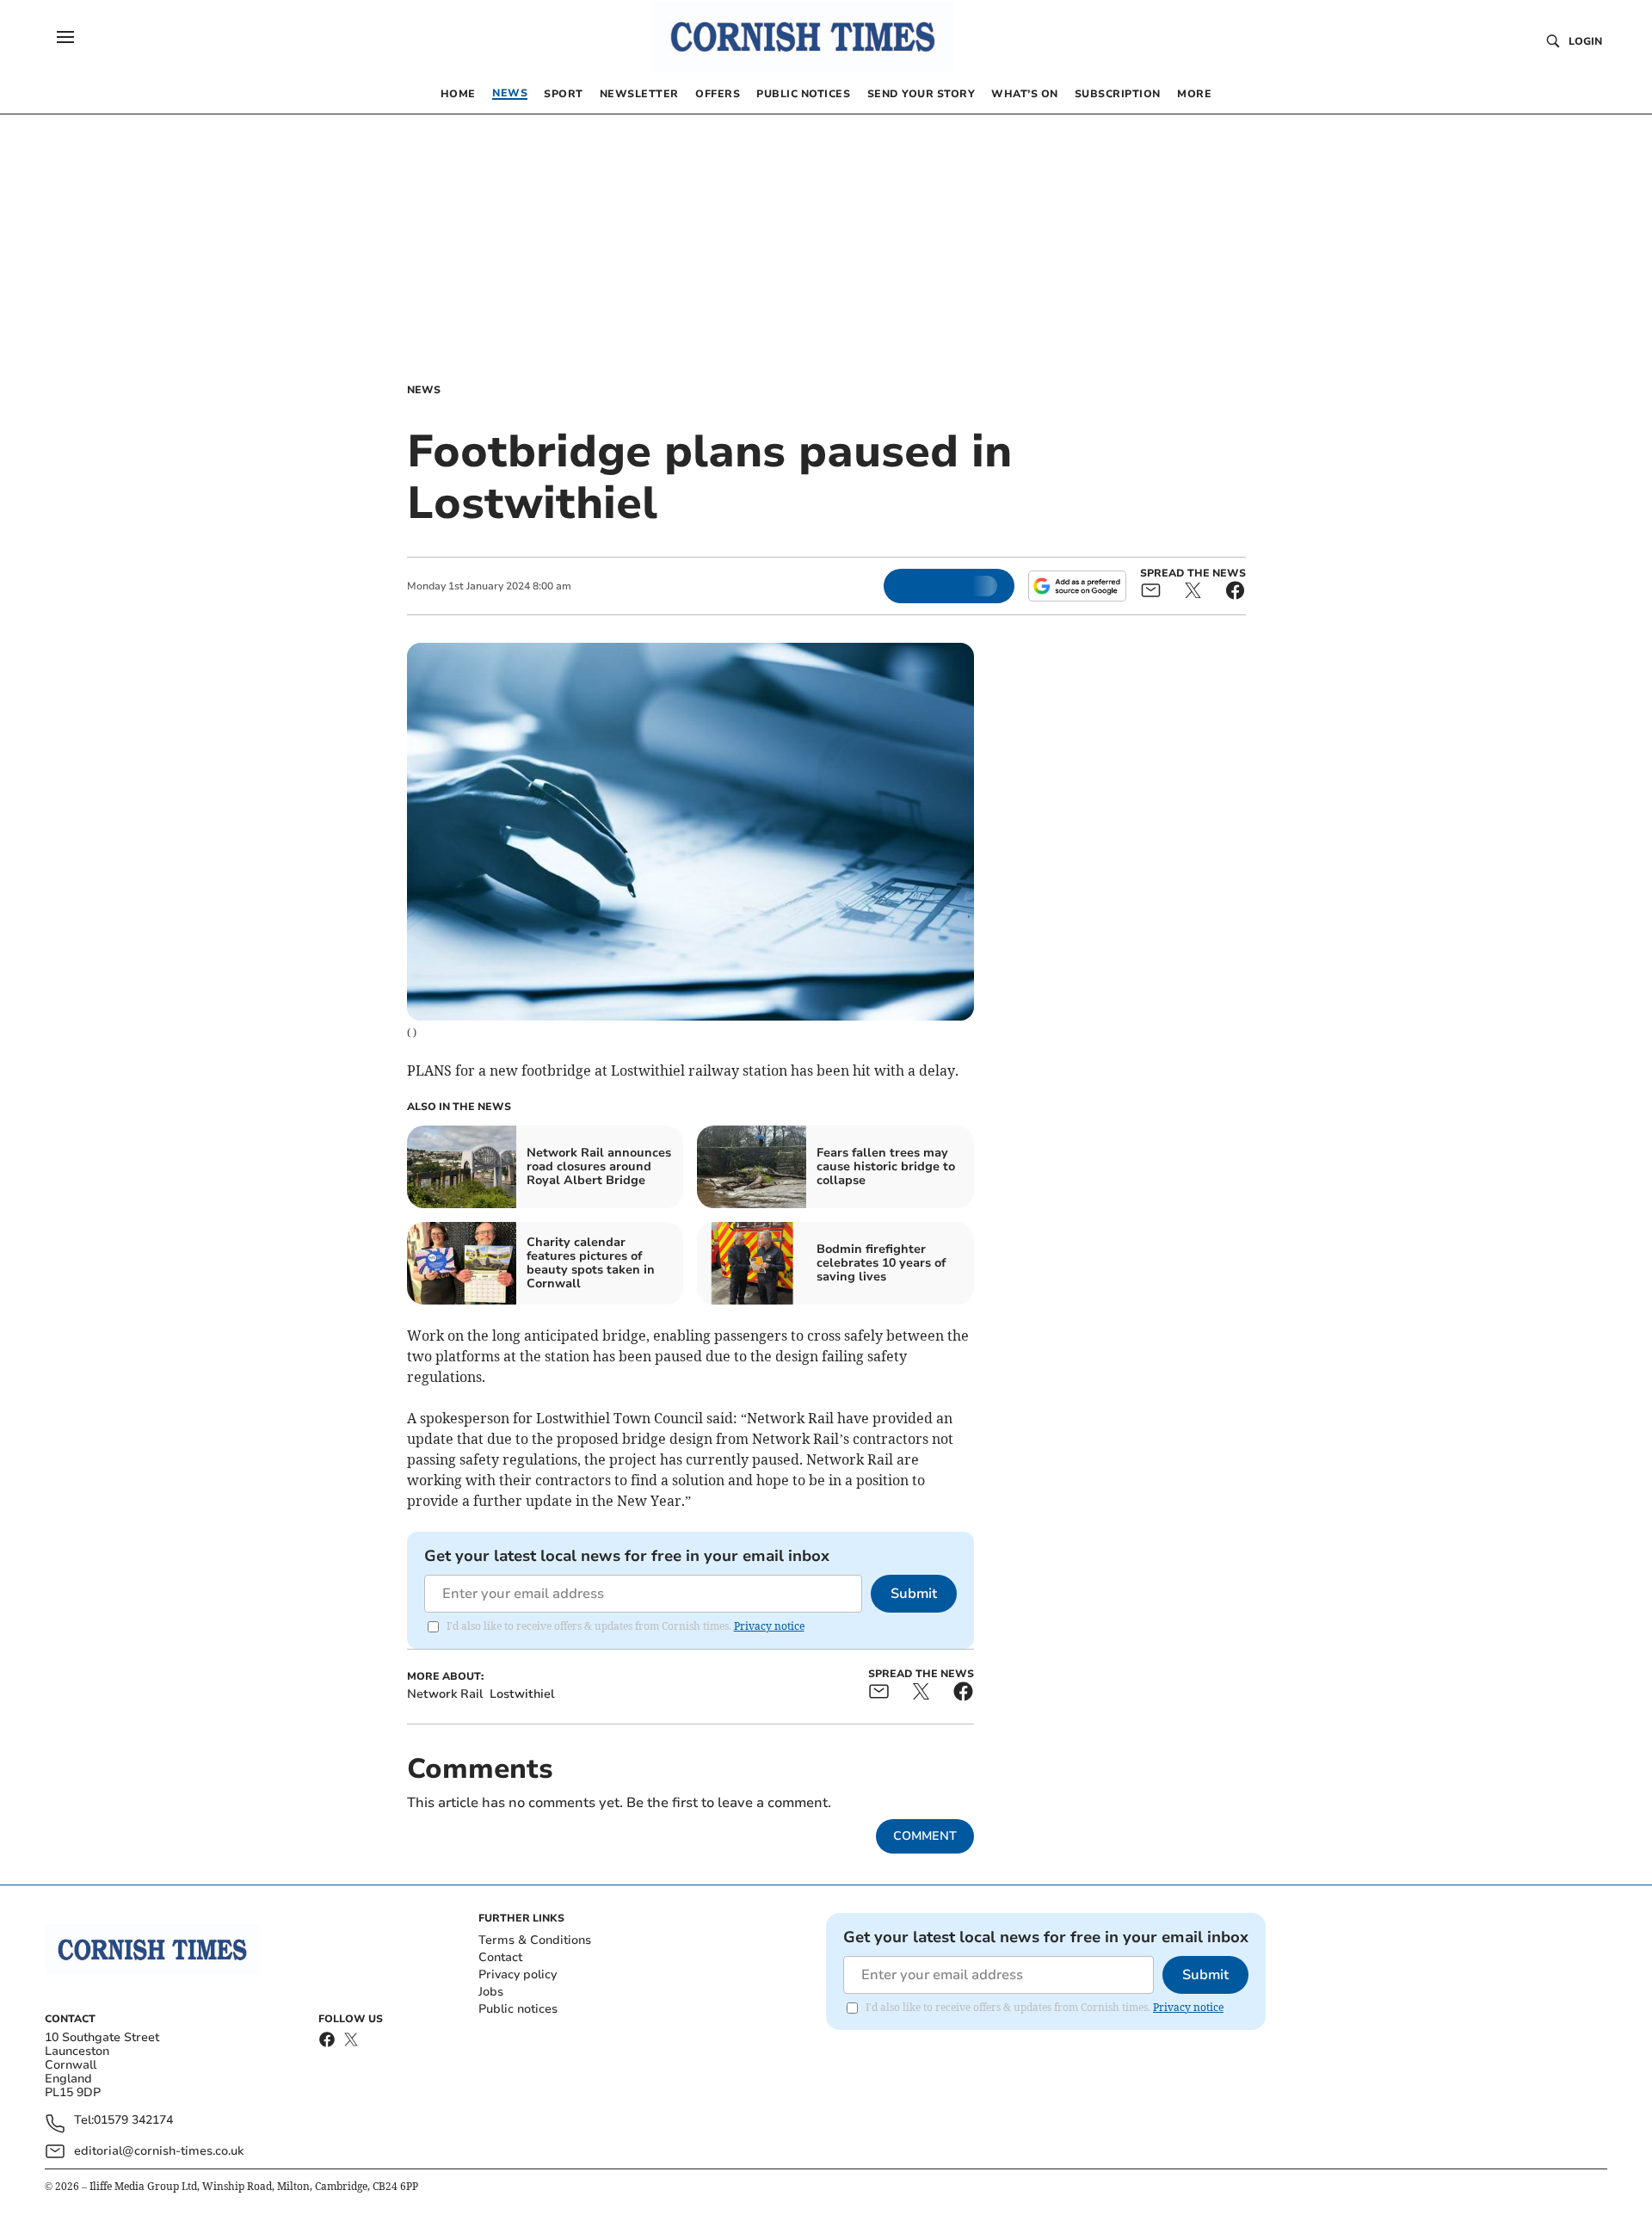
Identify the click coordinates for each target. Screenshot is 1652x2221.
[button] (65, 37)
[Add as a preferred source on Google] (1077, 586)
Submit (914, 1594)
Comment (925, 1836)
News (424, 390)
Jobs (491, 1992)
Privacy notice (769, 1626)
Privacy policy (518, 1974)
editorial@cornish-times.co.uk (159, 2151)
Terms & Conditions (535, 1940)
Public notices (518, 2009)
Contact (500, 1957)
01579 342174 (133, 2121)
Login (1585, 41)
